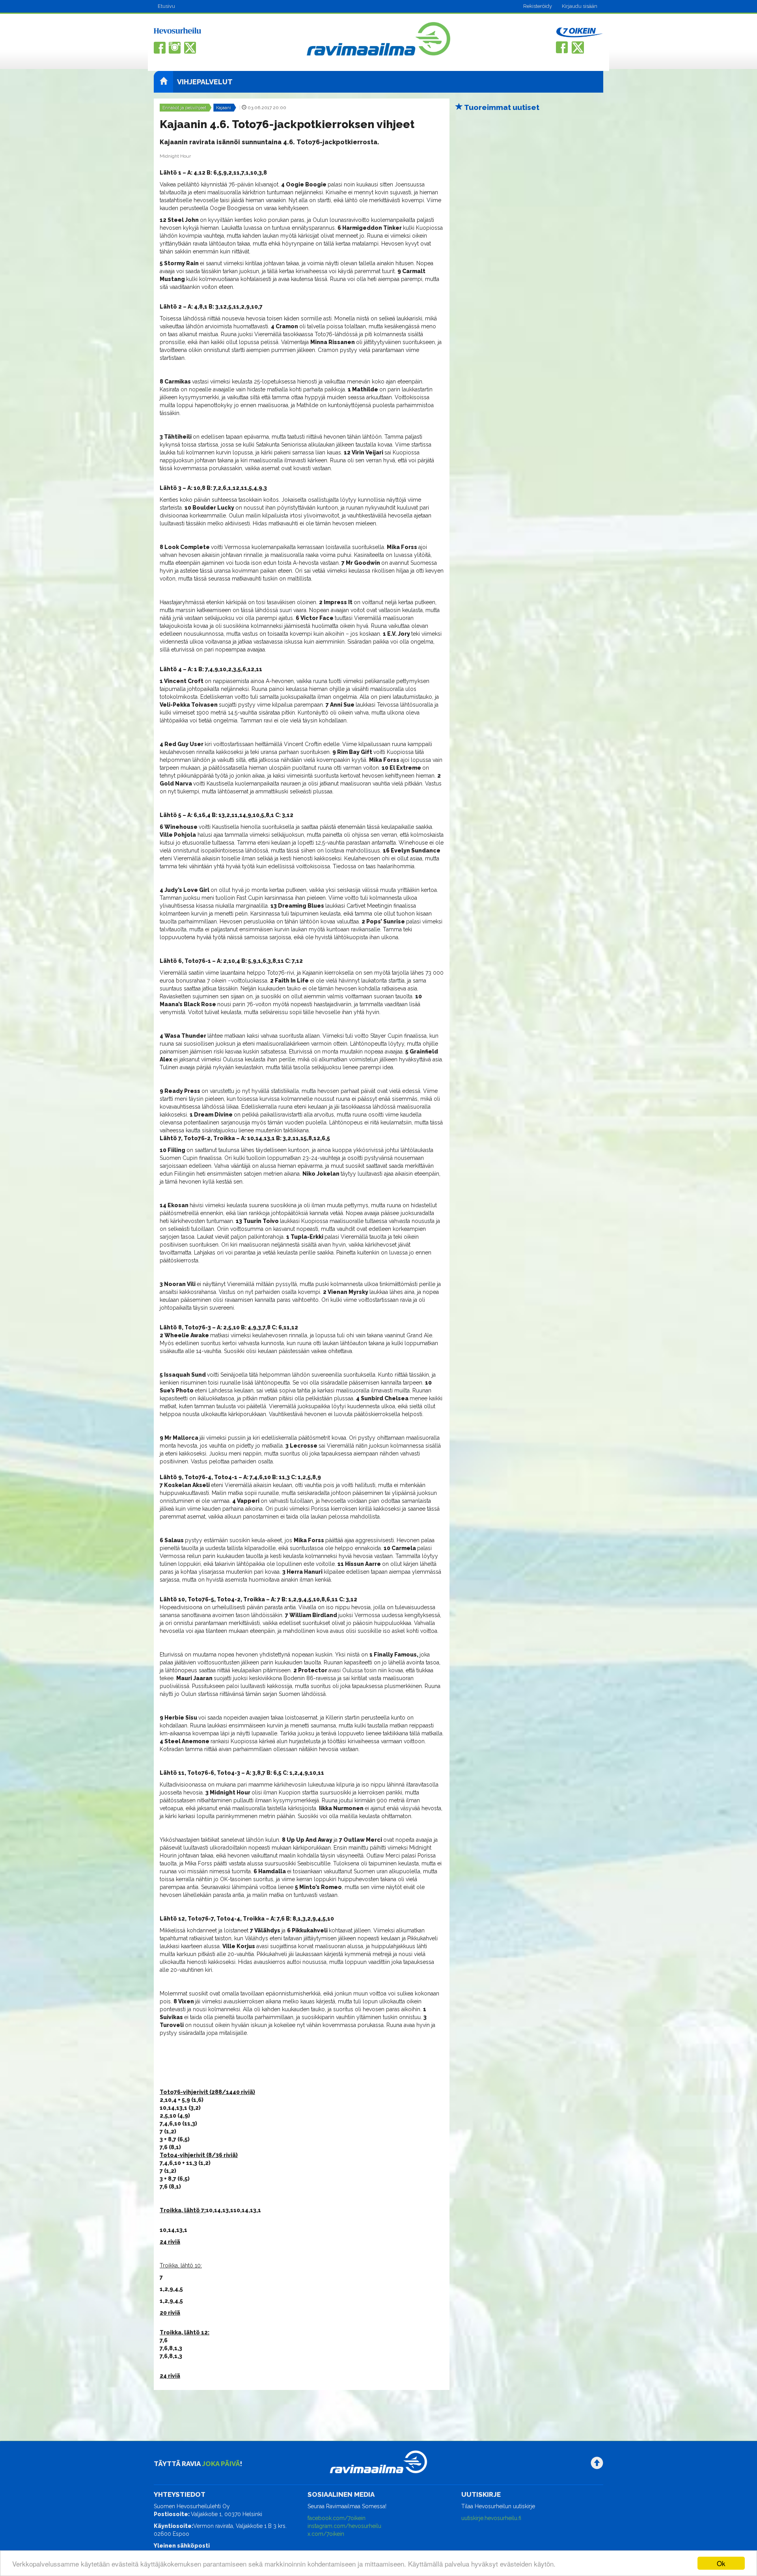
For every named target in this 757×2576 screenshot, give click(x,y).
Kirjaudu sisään (580, 6)
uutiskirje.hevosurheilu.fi (491, 2518)
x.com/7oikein (326, 2534)
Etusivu (166, 6)
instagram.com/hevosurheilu (344, 2526)
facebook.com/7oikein (337, 2518)
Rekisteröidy (538, 6)
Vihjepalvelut (205, 82)
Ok (721, 2563)
